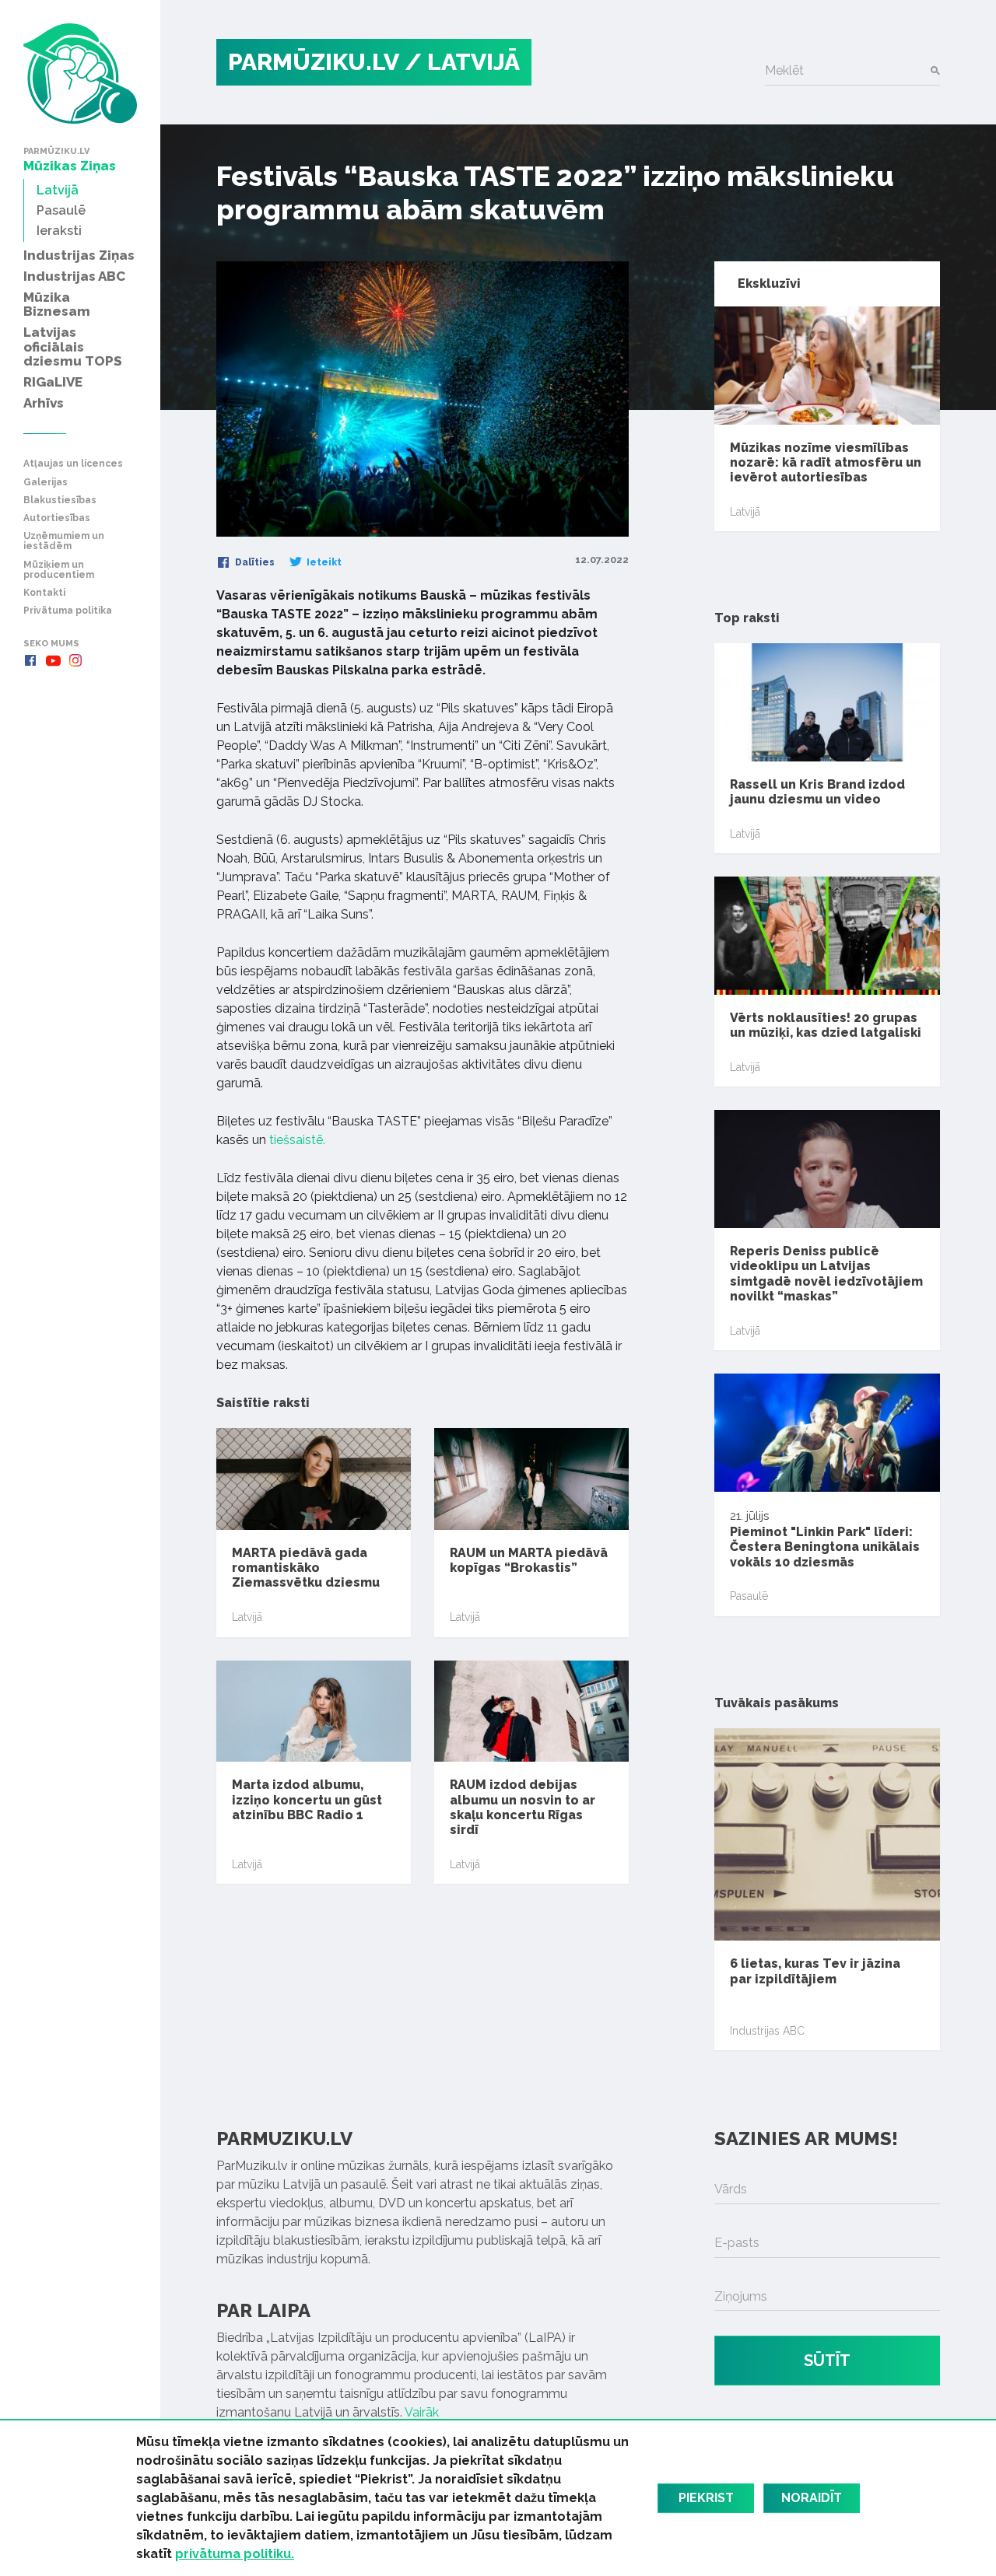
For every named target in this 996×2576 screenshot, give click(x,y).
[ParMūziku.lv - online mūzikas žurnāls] (80, 73)
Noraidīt (812, 2498)
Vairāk (422, 2412)
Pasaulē (749, 1596)
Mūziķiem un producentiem (59, 570)
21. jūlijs (827, 1563)
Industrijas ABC (767, 2031)
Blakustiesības (60, 500)
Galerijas (46, 483)
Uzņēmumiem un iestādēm (64, 541)
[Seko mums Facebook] (30, 660)
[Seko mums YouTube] (53, 660)
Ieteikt (323, 562)
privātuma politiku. (235, 2554)
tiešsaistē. (297, 1140)
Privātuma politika (68, 611)
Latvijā (247, 1617)
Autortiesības (57, 518)
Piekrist (706, 2498)
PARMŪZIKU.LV (314, 62)
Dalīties (254, 562)
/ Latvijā (462, 62)
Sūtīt (827, 2361)
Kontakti (44, 593)
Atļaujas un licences (73, 464)
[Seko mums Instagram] (75, 660)
